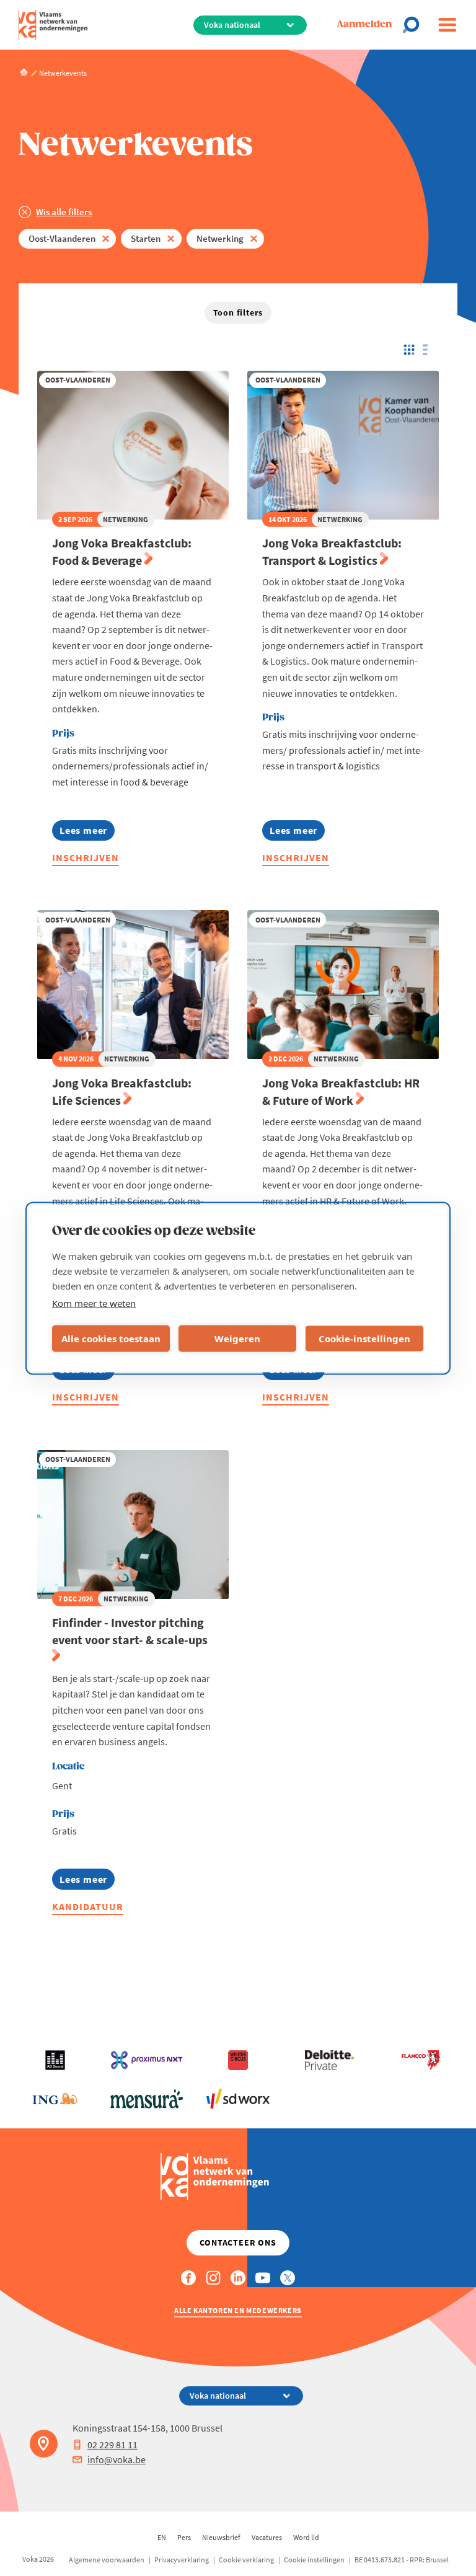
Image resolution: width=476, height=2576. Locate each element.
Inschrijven (86, 857)
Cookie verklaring (246, 2560)
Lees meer (87, 832)
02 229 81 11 (112, 2445)
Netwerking (220, 238)
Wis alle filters (64, 212)
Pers (184, 2537)
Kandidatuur (88, 1906)
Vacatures (267, 2537)
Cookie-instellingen (364, 1339)
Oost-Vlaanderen (62, 238)
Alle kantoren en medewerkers (238, 2310)
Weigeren (237, 1339)
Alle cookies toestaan (111, 1339)
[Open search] (415, 25)
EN (162, 2537)
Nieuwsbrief (221, 2537)
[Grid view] (408, 350)
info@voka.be (117, 2459)
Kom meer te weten (94, 1303)
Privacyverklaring (182, 2560)
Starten (146, 238)
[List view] (429, 350)
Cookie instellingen (314, 2560)
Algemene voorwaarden (107, 2560)
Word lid (306, 2537)
